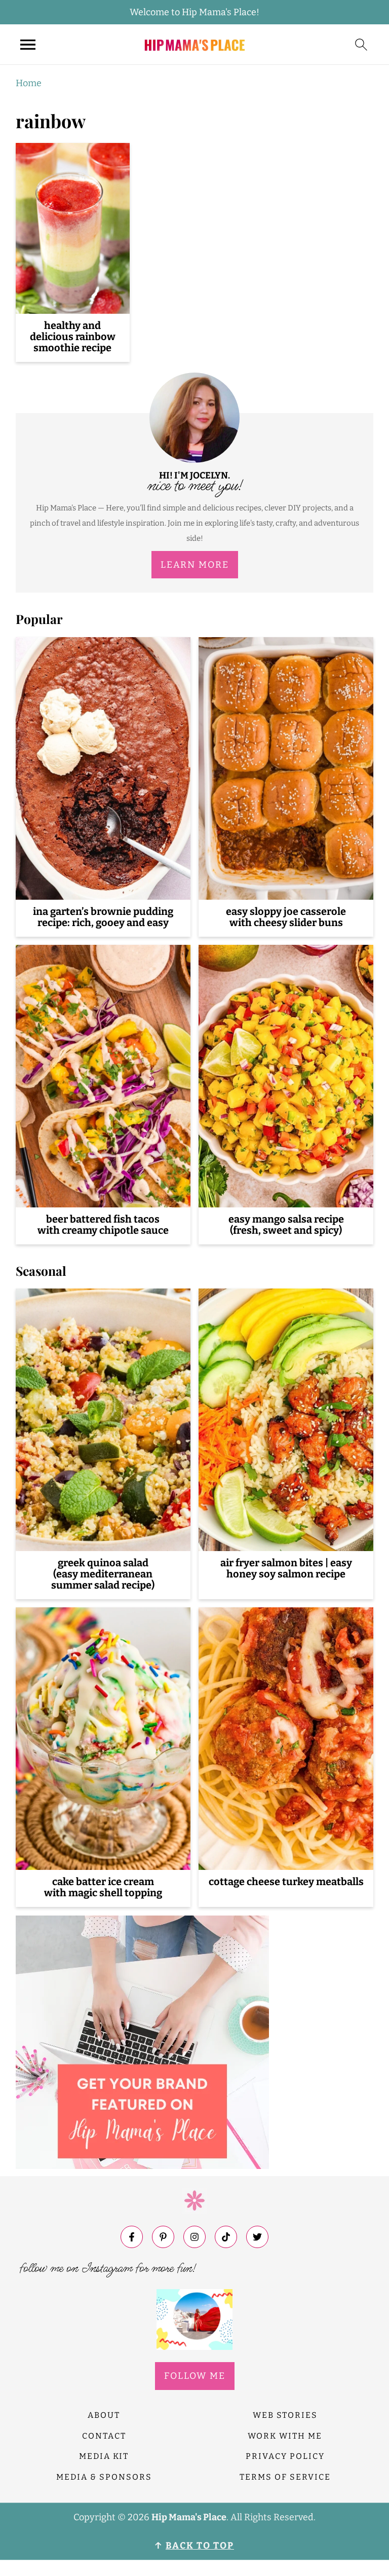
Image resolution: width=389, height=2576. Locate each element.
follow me (195, 2376)
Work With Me (285, 2436)
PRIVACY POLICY (285, 2456)
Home (29, 83)
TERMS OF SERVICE (285, 2477)
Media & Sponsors (104, 2477)
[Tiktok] (226, 2237)
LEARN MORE (195, 565)
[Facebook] (132, 2237)
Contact (104, 2436)
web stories (285, 2415)
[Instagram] (194, 2237)
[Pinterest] (163, 2237)
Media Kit (104, 2456)
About (104, 2415)
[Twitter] (257, 2237)
